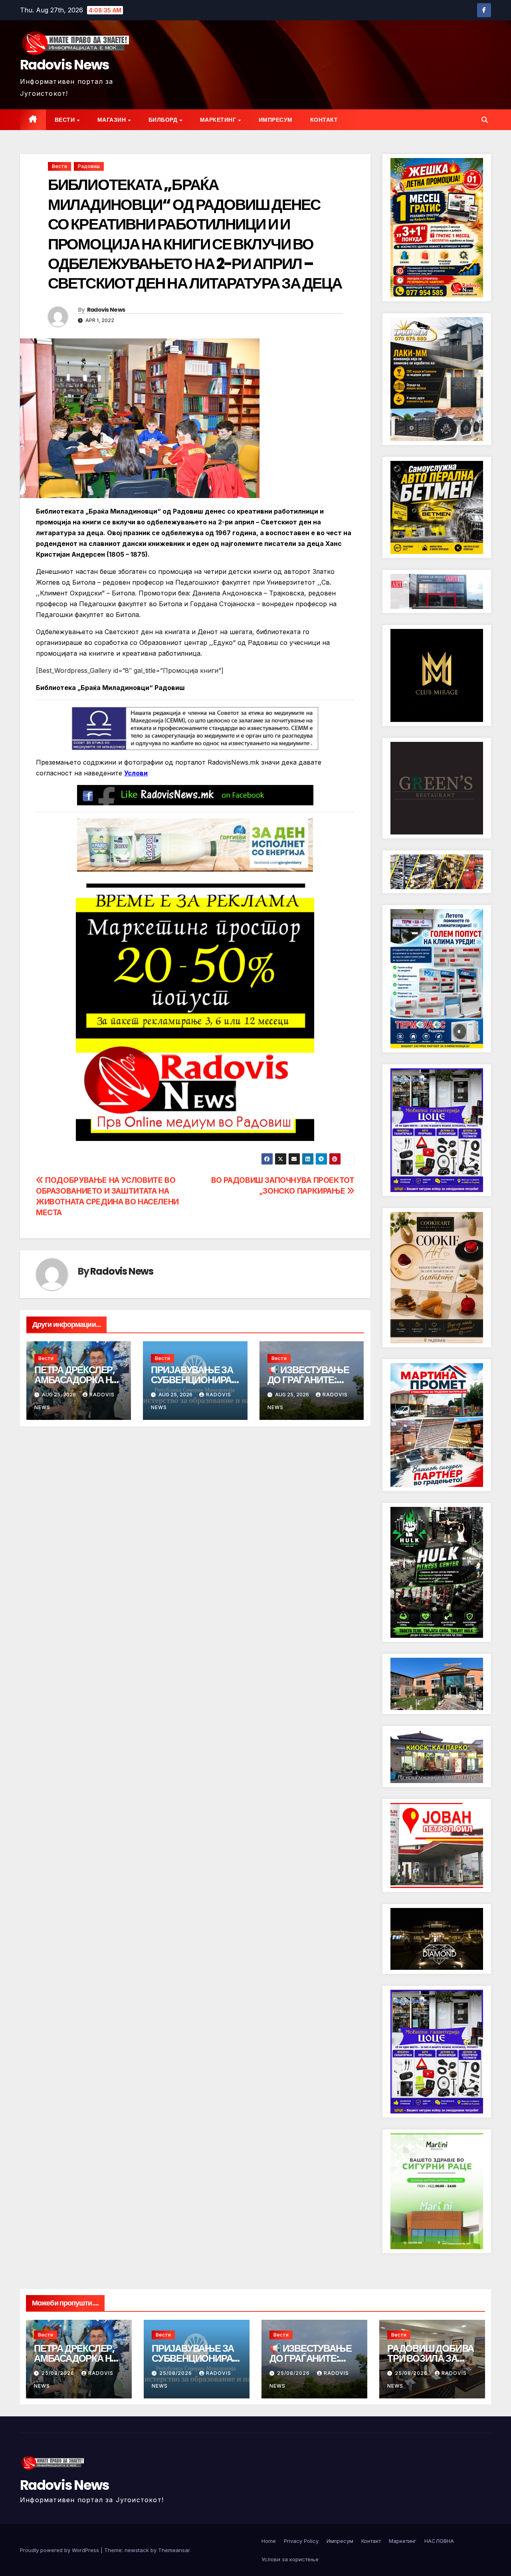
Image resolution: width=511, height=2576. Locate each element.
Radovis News (65, 65)
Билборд (164, 120)
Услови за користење (290, 2559)
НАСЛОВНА (439, 2541)
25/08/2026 (59, 2373)
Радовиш (89, 166)
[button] (485, 120)
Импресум (276, 120)
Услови (136, 773)
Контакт (324, 120)
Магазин (112, 120)
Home (269, 2541)
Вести (65, 120)
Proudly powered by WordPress (60, 2550)
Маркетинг (219, 120)
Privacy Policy (301, 2541)
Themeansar (174, 2550)
